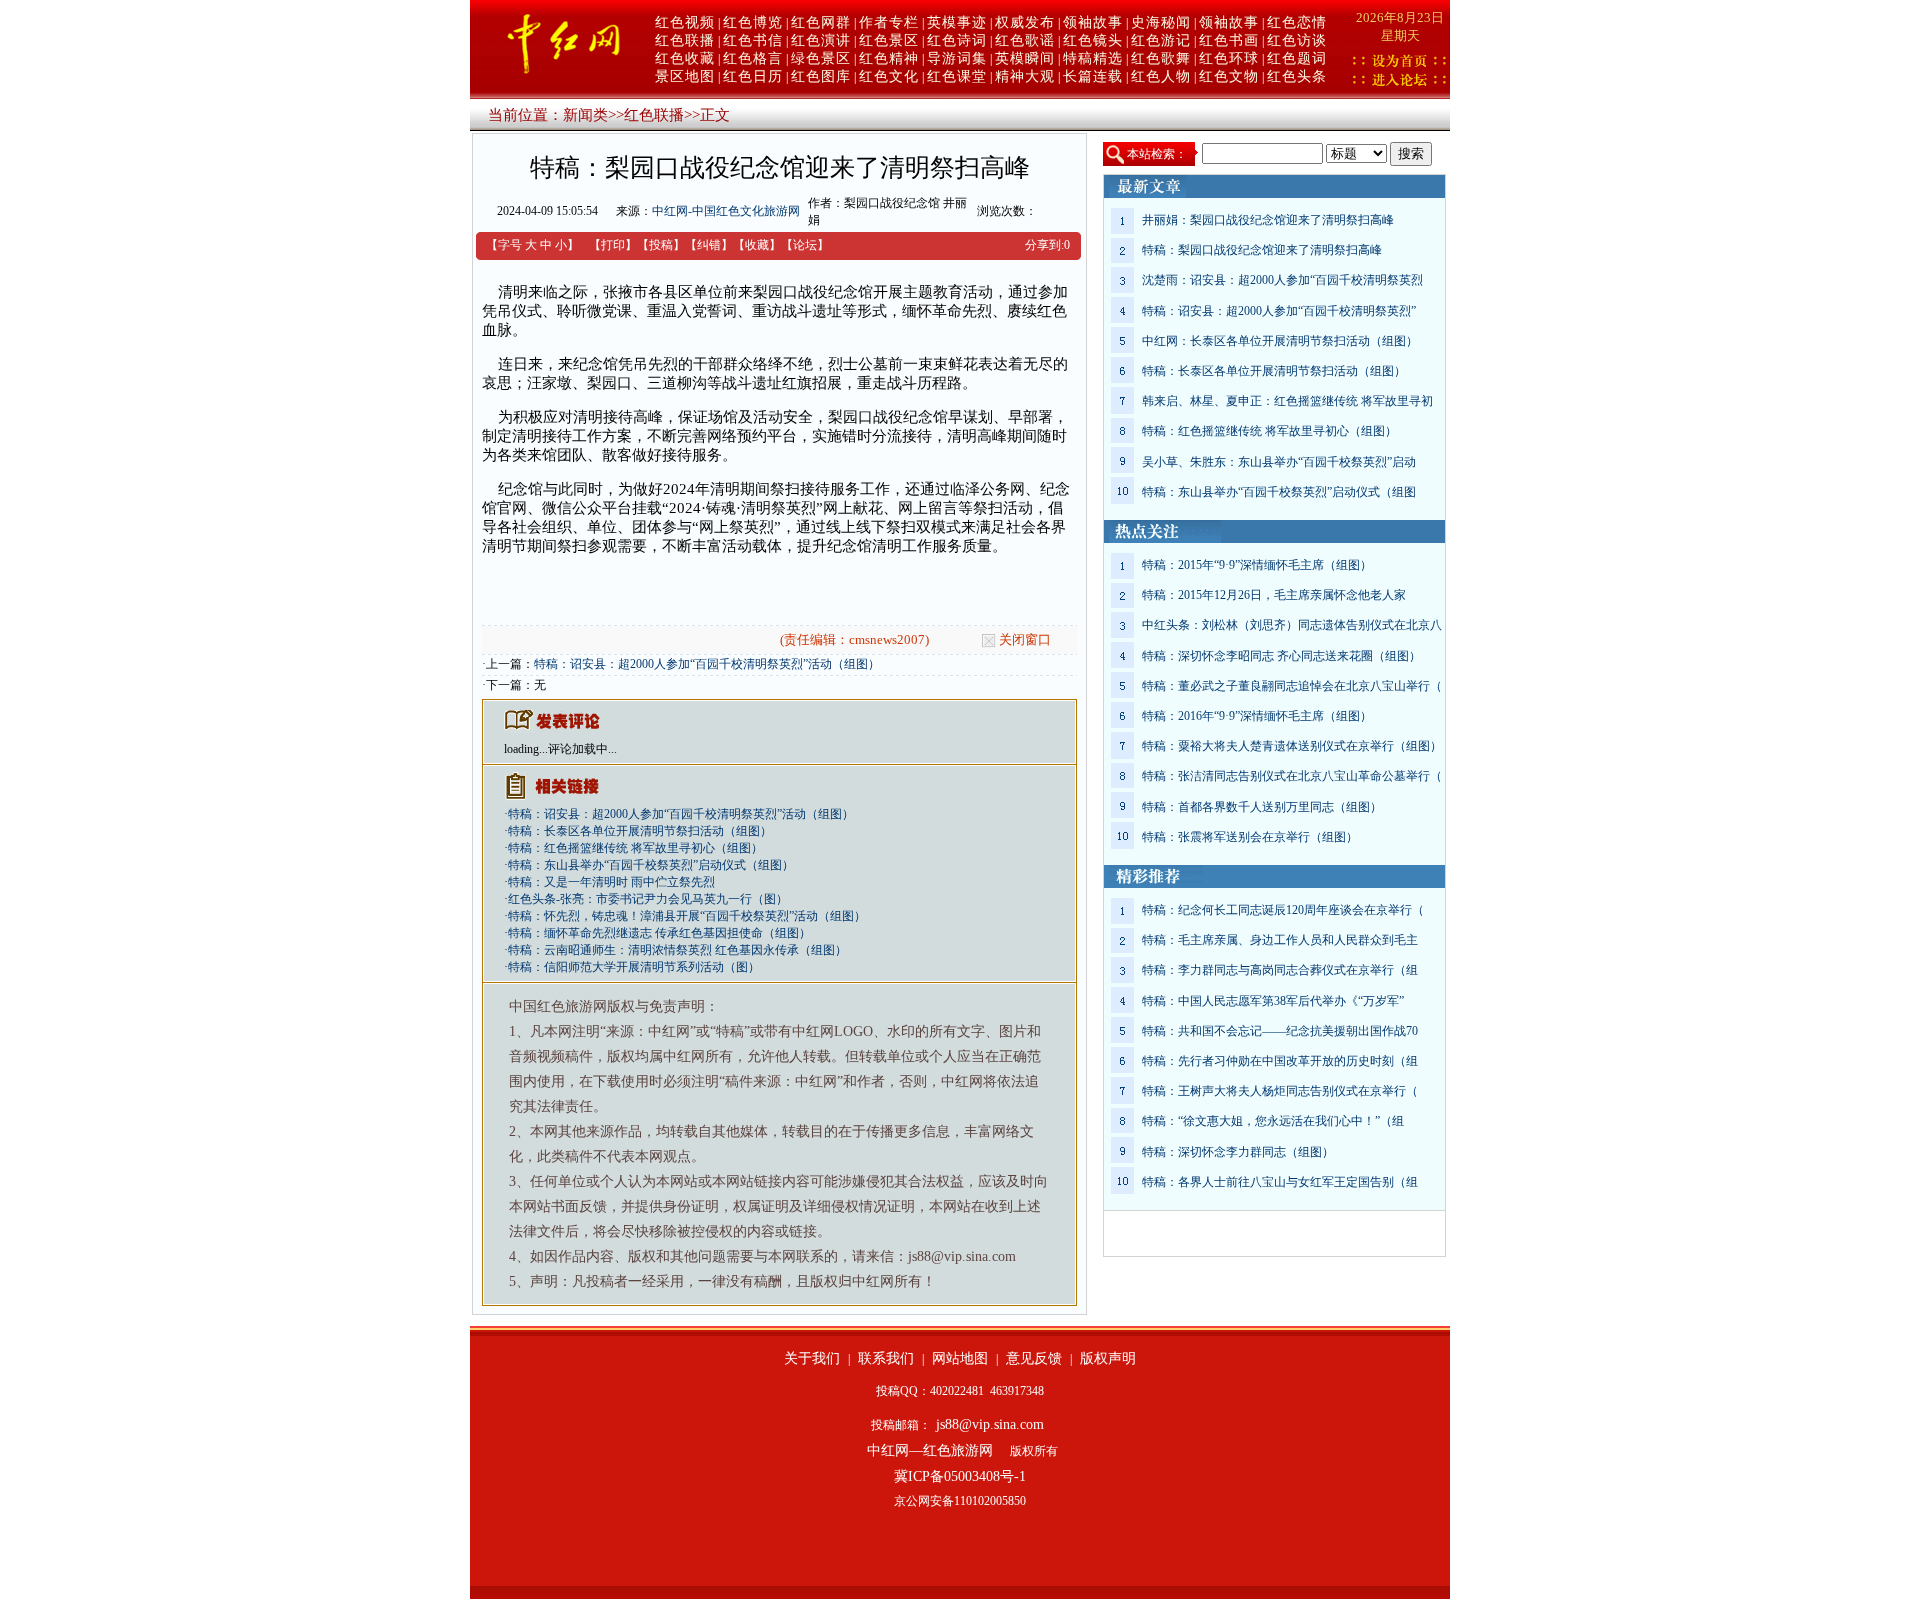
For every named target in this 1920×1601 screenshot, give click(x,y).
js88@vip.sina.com (990, 1424)
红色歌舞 (1161, 58)
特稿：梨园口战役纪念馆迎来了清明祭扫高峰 (1262, 250)
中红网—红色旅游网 (930, 1450)
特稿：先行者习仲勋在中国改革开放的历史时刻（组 (1280, 1061)
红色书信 (753, 40)
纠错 (709, 245)
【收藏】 (757, 245)
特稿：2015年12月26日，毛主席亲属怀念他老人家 (1274, 595)
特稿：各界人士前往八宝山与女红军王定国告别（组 (1280, 1182)
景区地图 (685, 76)
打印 (613, 245)
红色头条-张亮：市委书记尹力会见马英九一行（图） (648, 899)
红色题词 (1297, 58)
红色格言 (753, 58)
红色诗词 (957, 40)
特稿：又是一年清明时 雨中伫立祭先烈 (611, 882)
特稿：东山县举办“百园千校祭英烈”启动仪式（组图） (651, 865)
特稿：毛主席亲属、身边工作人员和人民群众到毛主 (1280, 940)
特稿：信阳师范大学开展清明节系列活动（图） (634, 967)
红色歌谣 (1025, 40)
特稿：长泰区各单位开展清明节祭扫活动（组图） (640, 831)
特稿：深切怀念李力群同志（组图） (1238, 1152)
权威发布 (1025, 22)
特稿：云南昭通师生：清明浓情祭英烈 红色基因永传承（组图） (677, 950)
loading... (526, 749)
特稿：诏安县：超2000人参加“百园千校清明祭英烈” (1279, 311)
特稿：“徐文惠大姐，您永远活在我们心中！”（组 (1273, 1121)
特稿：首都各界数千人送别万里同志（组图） (1262, 807)
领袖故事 (1093, 22)
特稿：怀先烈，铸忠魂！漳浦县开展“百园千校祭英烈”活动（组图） (687, 916)
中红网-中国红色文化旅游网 (726, 211)
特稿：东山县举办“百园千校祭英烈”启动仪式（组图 (1279, 492)
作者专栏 (889, 22)
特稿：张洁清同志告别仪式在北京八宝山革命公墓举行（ (1292, 776)
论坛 (805, 245)
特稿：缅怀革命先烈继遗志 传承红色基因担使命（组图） (659, 933)
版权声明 (1108, 1358)
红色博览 (753, 22)
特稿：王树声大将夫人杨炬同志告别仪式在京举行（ (1280, 1091)
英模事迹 (957, 22)
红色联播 (685, 40)
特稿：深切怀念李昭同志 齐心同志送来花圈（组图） (1281, 656)
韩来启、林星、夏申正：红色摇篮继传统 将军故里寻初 (1287, 401)
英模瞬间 (1025, 58)
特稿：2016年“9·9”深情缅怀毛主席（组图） (1257, 716)
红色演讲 (821, 40)
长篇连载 (1093, 76)
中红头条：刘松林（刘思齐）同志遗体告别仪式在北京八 (1292, 625)
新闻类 (585, 115)
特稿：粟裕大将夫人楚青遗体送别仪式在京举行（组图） (1292, 746)
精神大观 (1025, 76)
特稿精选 (1093, 58)
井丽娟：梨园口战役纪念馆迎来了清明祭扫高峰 (1268, 220)
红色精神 (889, 58)
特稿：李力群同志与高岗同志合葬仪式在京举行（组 (1280, 970)
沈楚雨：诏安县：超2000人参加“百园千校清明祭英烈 (1282, 280)
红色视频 (685, 22)
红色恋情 (1297, 22)
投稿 (661, 245)
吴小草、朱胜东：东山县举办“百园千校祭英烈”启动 (1279, 462)
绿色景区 (821, 58)
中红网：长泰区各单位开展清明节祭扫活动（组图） (1280, 341)
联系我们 (886, 1358)
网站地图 (960, 1358)
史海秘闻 (1161, 22)
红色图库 (821, 76)
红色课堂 (957, 76)
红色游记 (1161, 40)
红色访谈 (1297, 40)
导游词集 (957, 58)
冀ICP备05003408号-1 (960, 1476)
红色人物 (1161, 76)
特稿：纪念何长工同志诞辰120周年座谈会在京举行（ (1283, 910)
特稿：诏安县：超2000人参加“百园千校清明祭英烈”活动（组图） (707, 664)
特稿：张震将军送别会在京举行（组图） (1250, 837)
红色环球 (1229, 58)
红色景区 (889, 40)
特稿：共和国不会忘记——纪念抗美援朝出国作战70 (1280, 1031)
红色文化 (889, 76)
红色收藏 (685, 58)
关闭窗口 (1025, 639)
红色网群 (821, 22)
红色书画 (1229, 40)
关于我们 (812, 1358)
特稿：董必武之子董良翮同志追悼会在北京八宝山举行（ (1292, 686)
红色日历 (753, 76)
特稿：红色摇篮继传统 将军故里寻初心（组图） (635, 848)
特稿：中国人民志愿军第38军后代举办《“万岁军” (1273, 1001)
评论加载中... (582, 749)
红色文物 (1229, 76)
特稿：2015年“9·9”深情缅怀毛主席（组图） (1257, 565)
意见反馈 (1034, 1358)
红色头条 (1297, 76)
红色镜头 (1093, 40)
